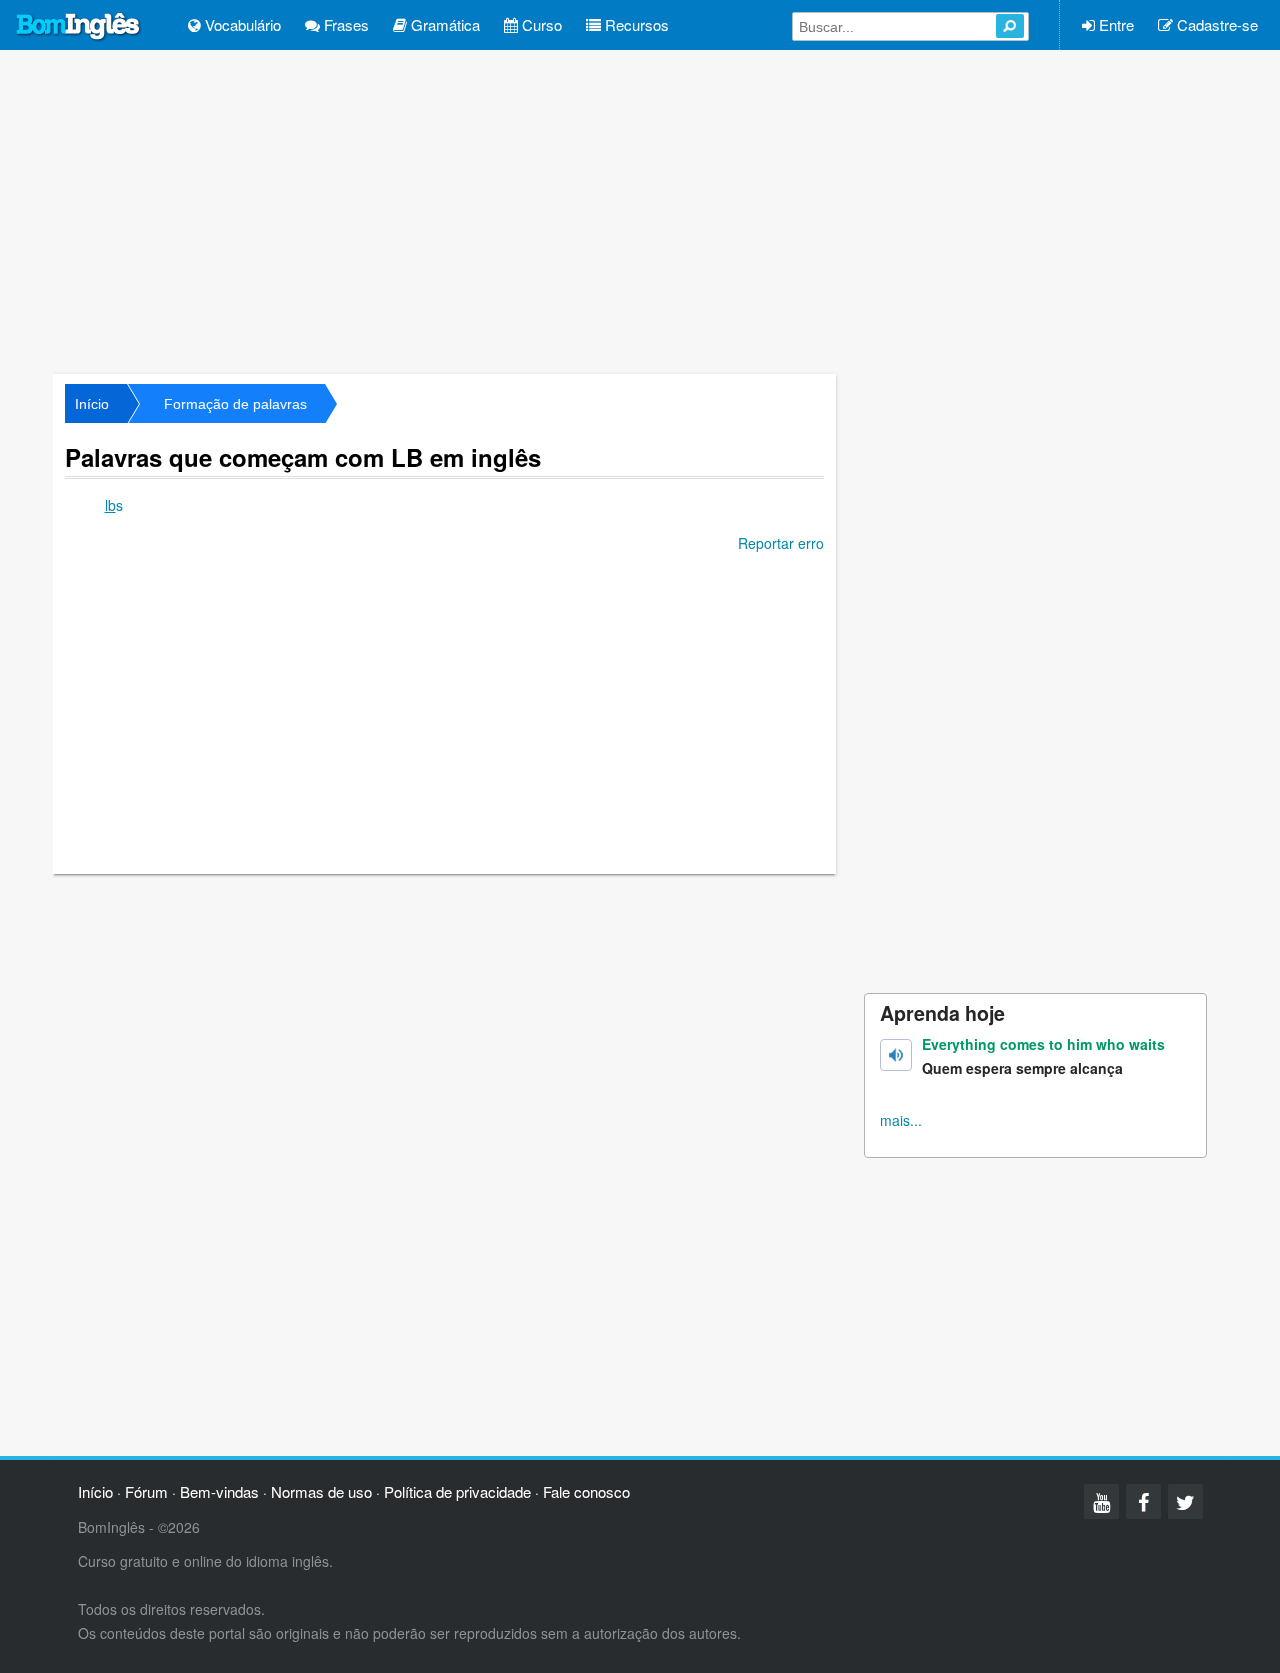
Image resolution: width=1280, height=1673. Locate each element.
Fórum (146, 1491)
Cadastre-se (1215, 24)
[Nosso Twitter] (1185, 1501)
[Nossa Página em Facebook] (1143, 1501)
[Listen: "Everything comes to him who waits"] (896, 1055)
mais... (901, 1120)
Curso (540, 24)
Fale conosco (586, 1491)
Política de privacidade (457, 1491)
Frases (344, 24)
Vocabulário (241, 24)
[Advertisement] (640, 210)
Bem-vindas (219, 1491)
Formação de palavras (235, 404)
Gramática (443, 24)
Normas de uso (321, 1491)
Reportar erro (781, 543)
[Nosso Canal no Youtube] (1101, 1501)
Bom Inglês (79, 27)
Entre (1114, 24)
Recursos (635, 24)
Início (92, 404)
